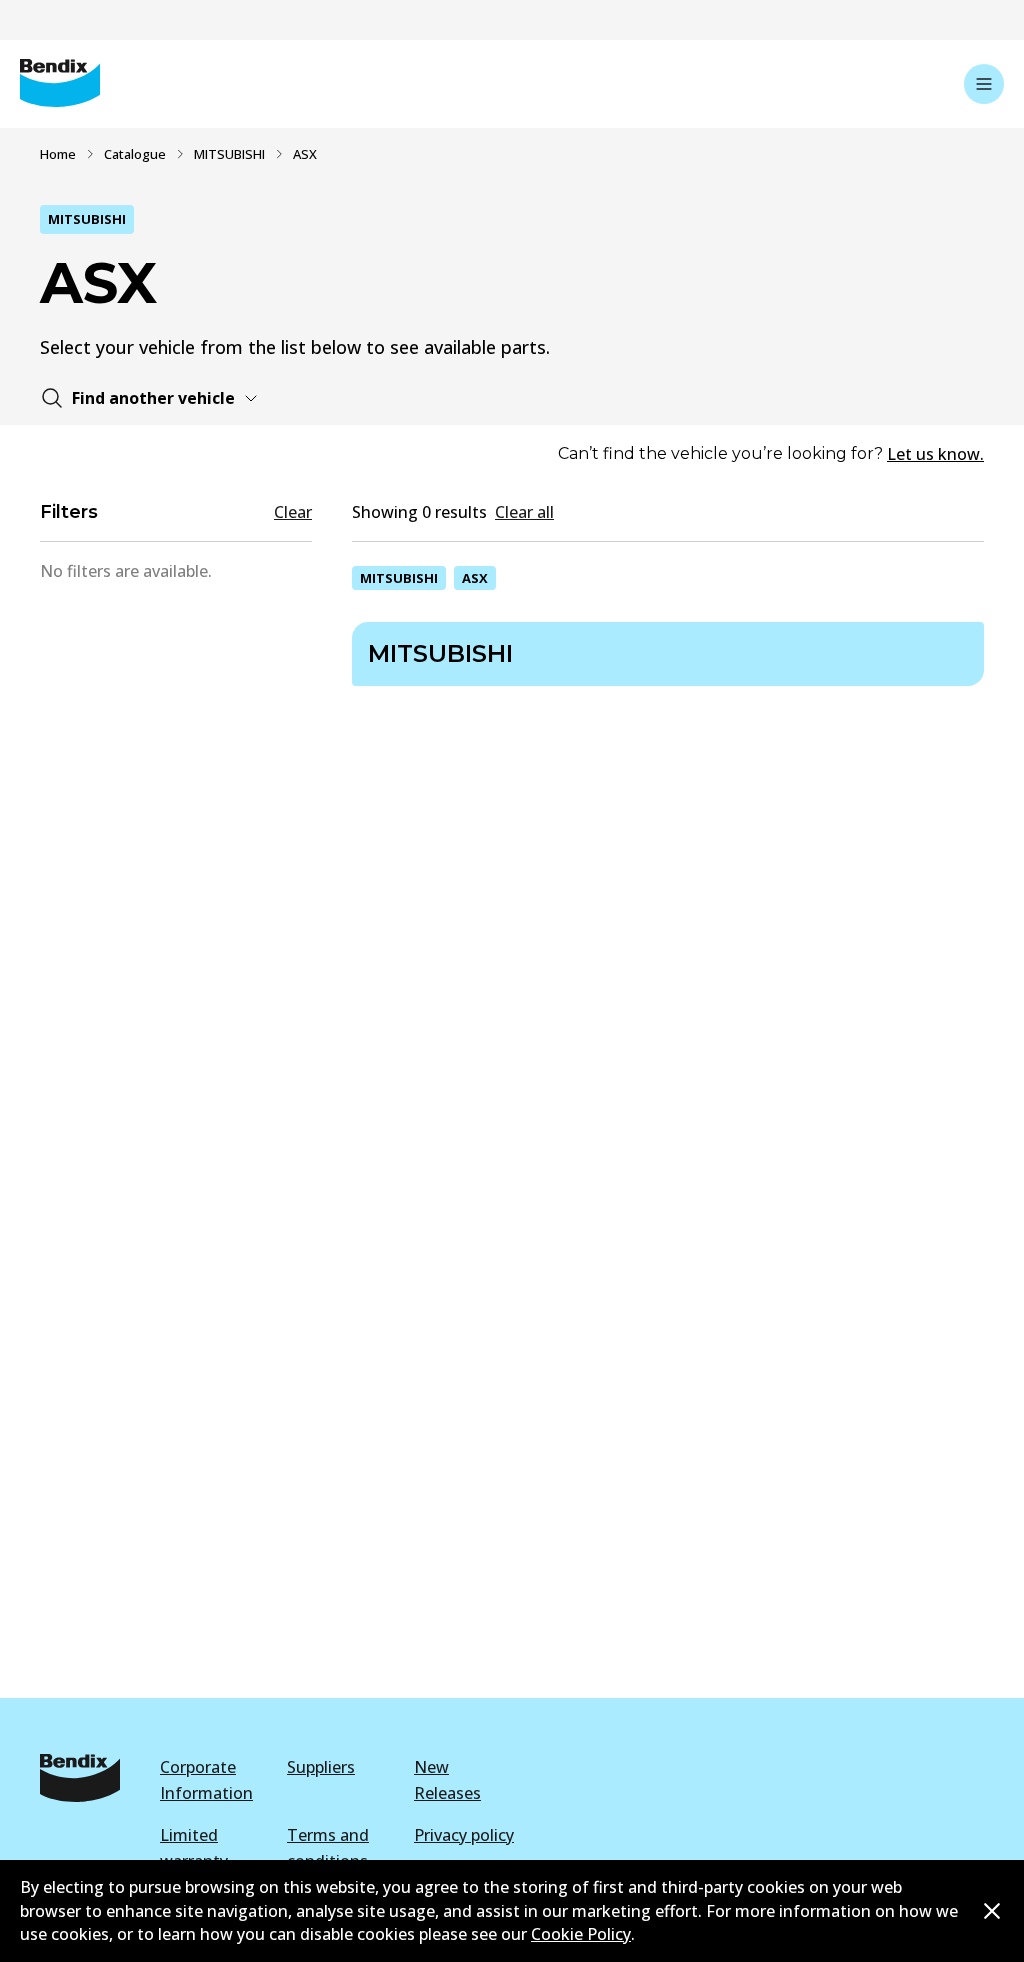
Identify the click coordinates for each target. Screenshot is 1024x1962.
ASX (475, 578)
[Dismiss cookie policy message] (992, 1911)
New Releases (447, 1780)
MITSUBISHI (229, 154)
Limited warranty (194, 1848)
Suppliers (321, 1767)
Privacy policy (464, 1835)
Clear (293, 512)
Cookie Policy (581, 1934)
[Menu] (984, 84)
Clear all (524, 512)
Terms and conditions (328, 1848)
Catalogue (135, 154)
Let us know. (935, 454)
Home (58, 154)
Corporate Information (206, 1780)
